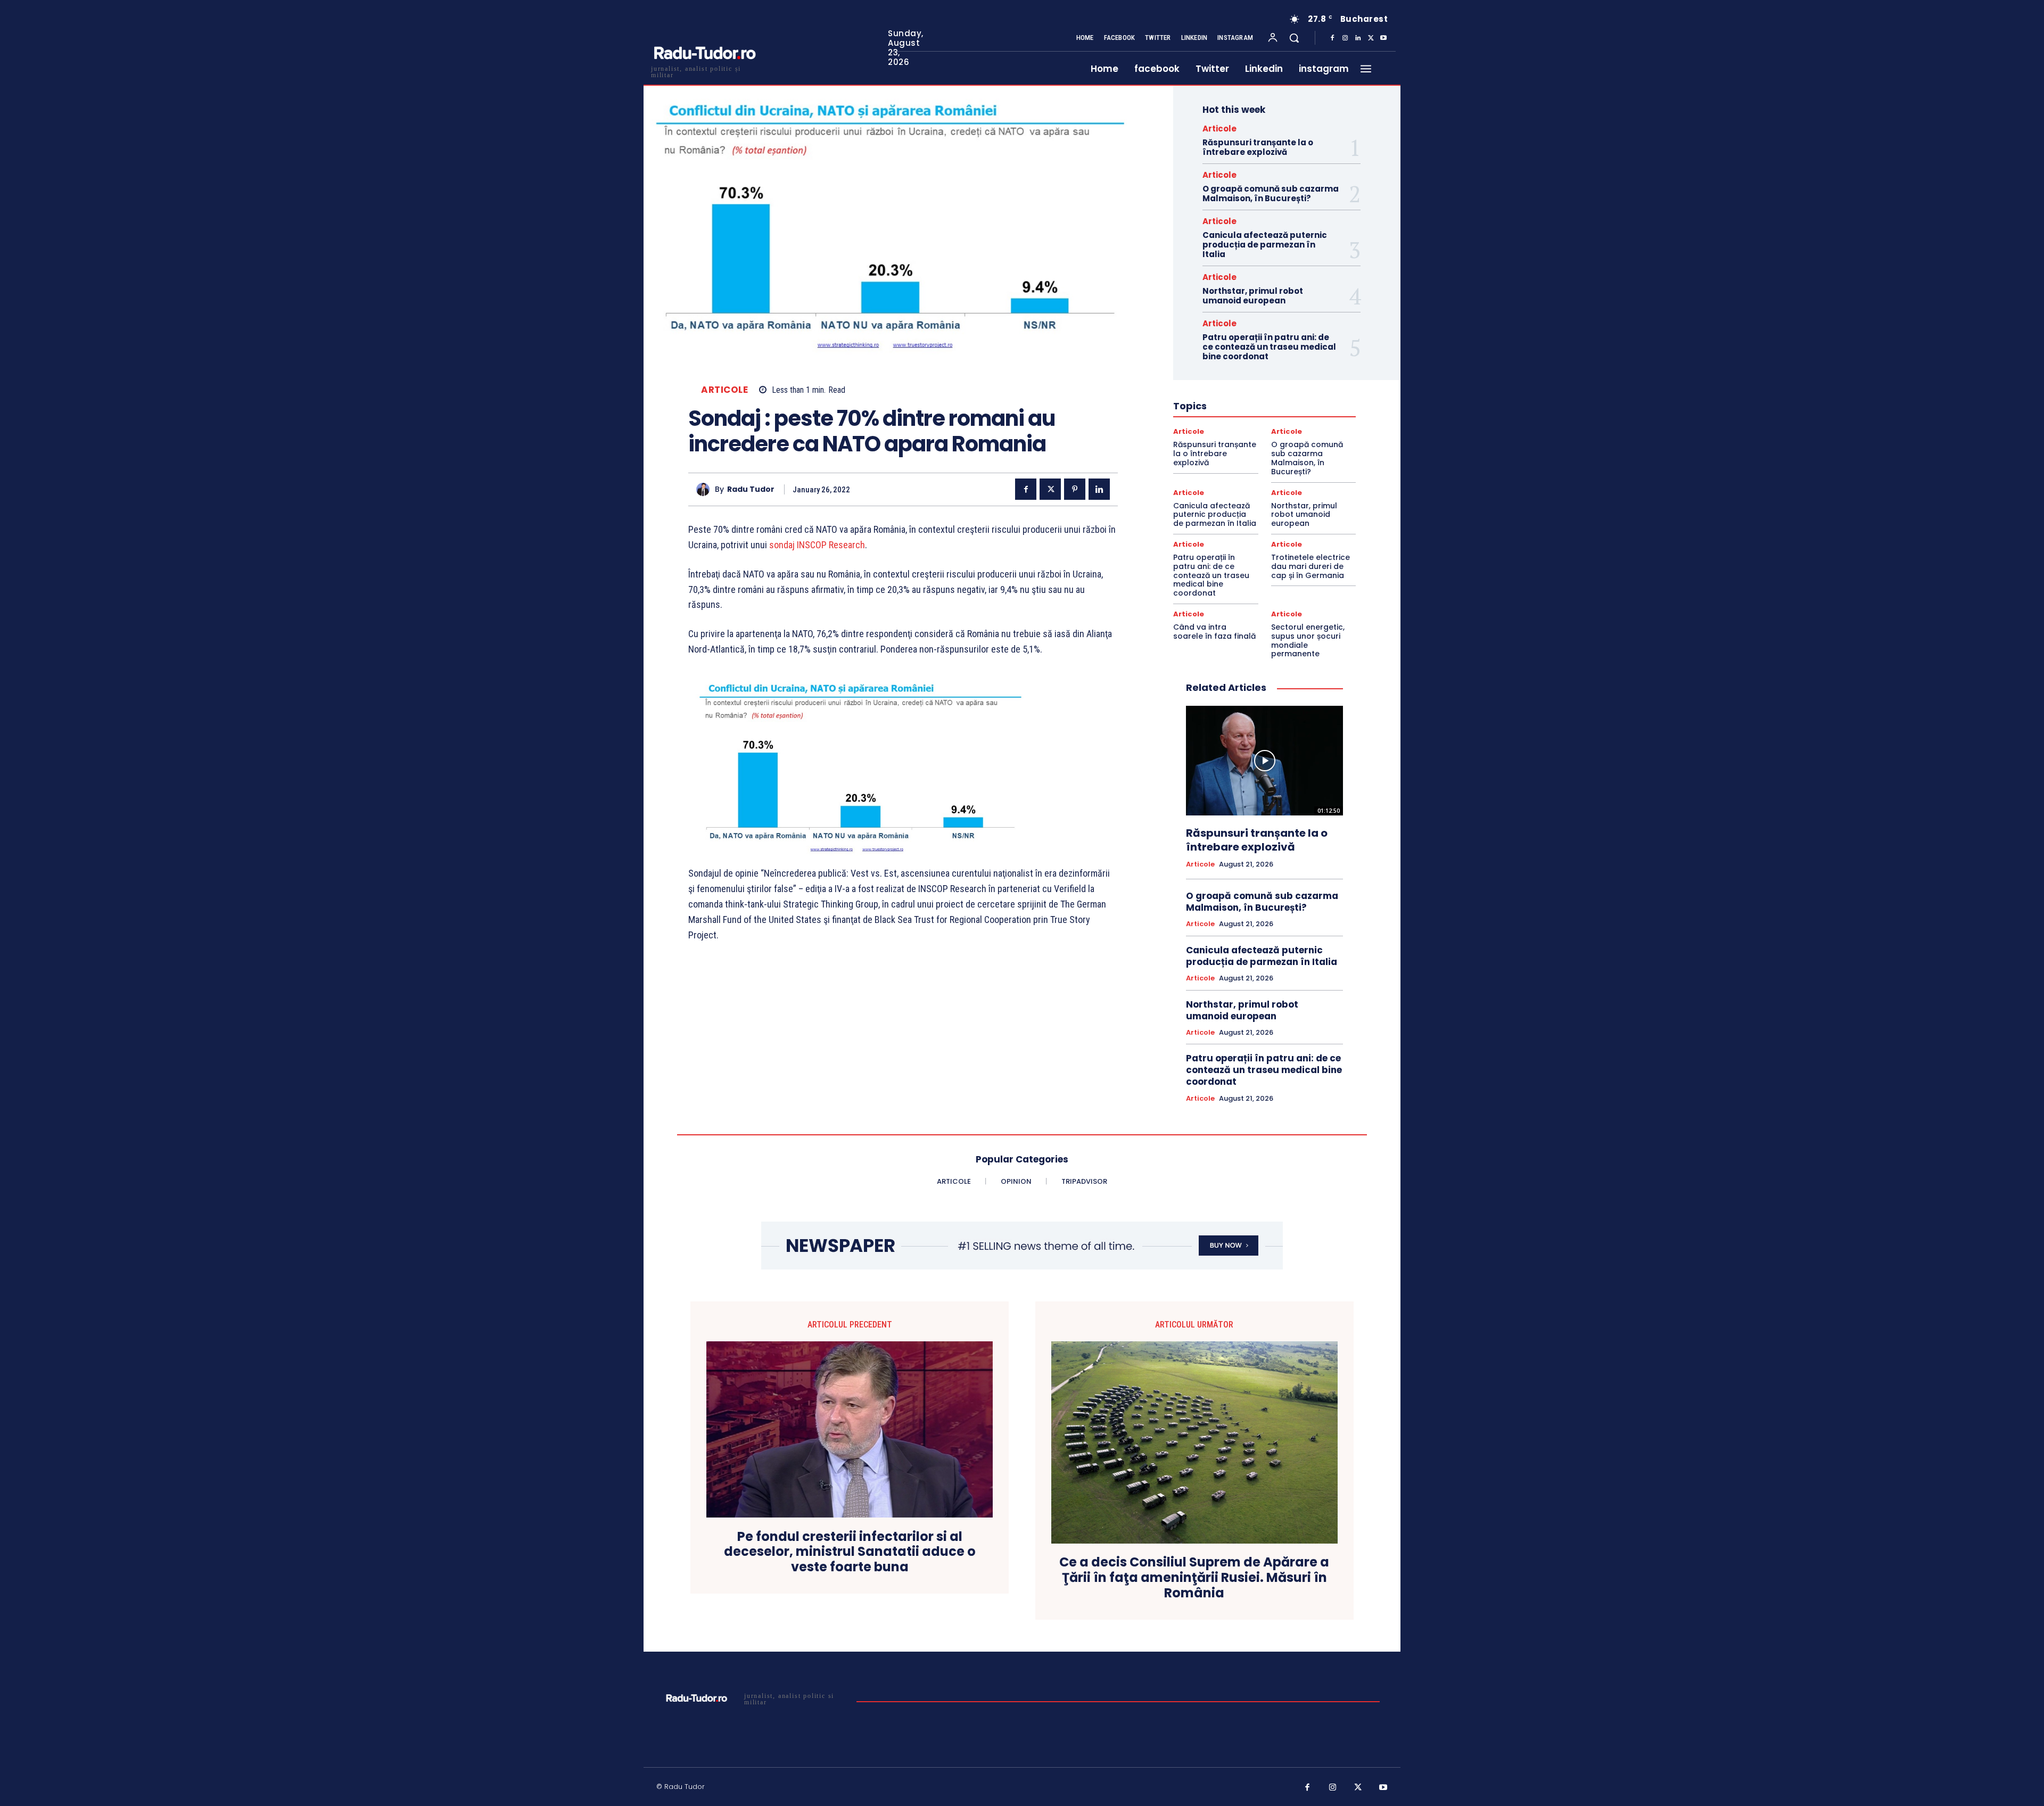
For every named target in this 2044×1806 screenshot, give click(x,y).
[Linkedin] (1358, 38)
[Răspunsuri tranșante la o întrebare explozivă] (1264, 761)
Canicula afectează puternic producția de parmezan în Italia (1265, 245)
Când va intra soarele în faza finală (1214, 632)
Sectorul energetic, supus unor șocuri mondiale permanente (1308, 640)
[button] (1294, 38)
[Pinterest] (1075, 489)
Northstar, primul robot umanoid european (1253, 296)
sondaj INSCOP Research (817, 545)
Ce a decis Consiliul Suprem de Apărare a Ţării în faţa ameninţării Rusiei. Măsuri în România (1194, 1578)
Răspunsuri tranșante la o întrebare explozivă (1258, 147)
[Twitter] (1371, 38)
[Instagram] (1345, 38)
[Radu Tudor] (706, 489)
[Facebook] (1332, 38)
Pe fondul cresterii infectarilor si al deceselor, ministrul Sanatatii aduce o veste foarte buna (850, 1552)
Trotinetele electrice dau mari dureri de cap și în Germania (1311, 566)
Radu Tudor (751, 489)
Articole (724, 390)
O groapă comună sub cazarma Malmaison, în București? (1271, 193)
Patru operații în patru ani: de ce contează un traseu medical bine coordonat (1269, 347)
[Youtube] (1383, 38)
